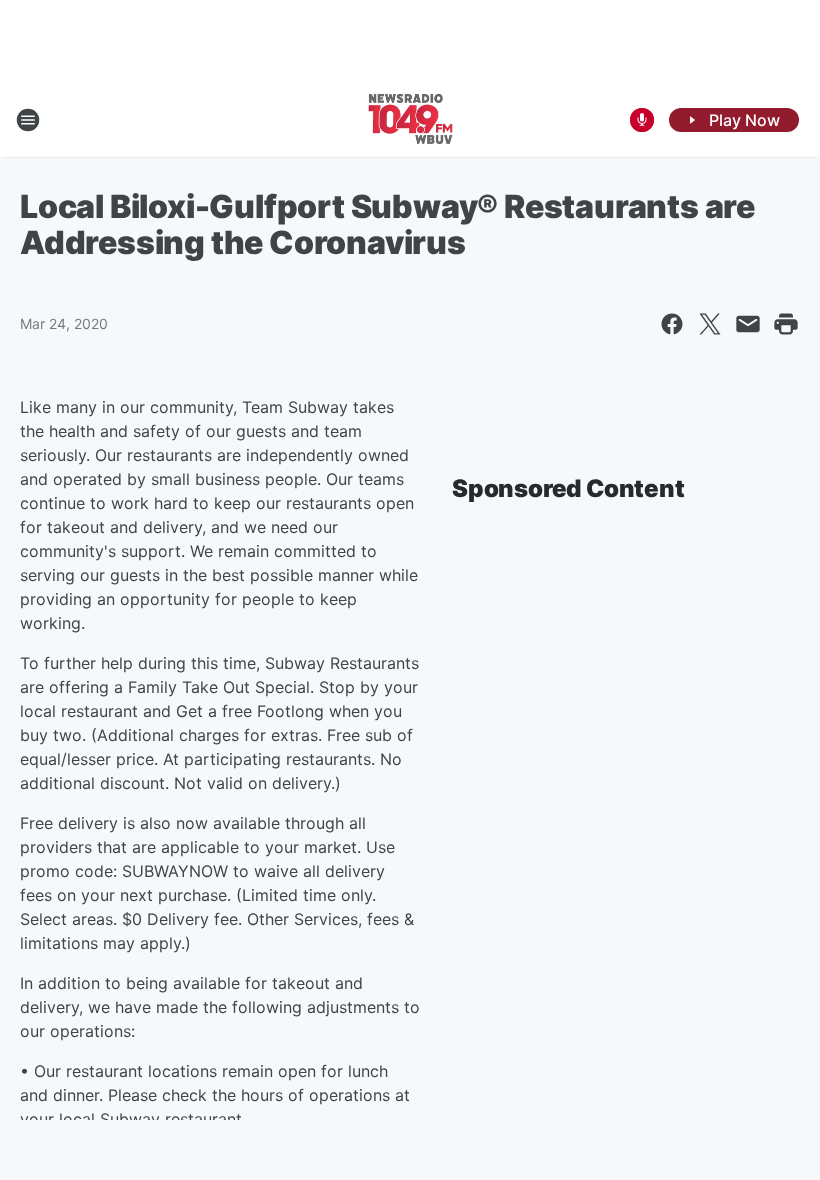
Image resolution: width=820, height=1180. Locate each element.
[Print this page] (786, 324)
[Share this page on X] (710, 324)
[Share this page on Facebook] (672, 324)
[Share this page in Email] (748, 324)
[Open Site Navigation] (28, 120)
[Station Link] (410, 120)
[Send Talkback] (642, 120)
